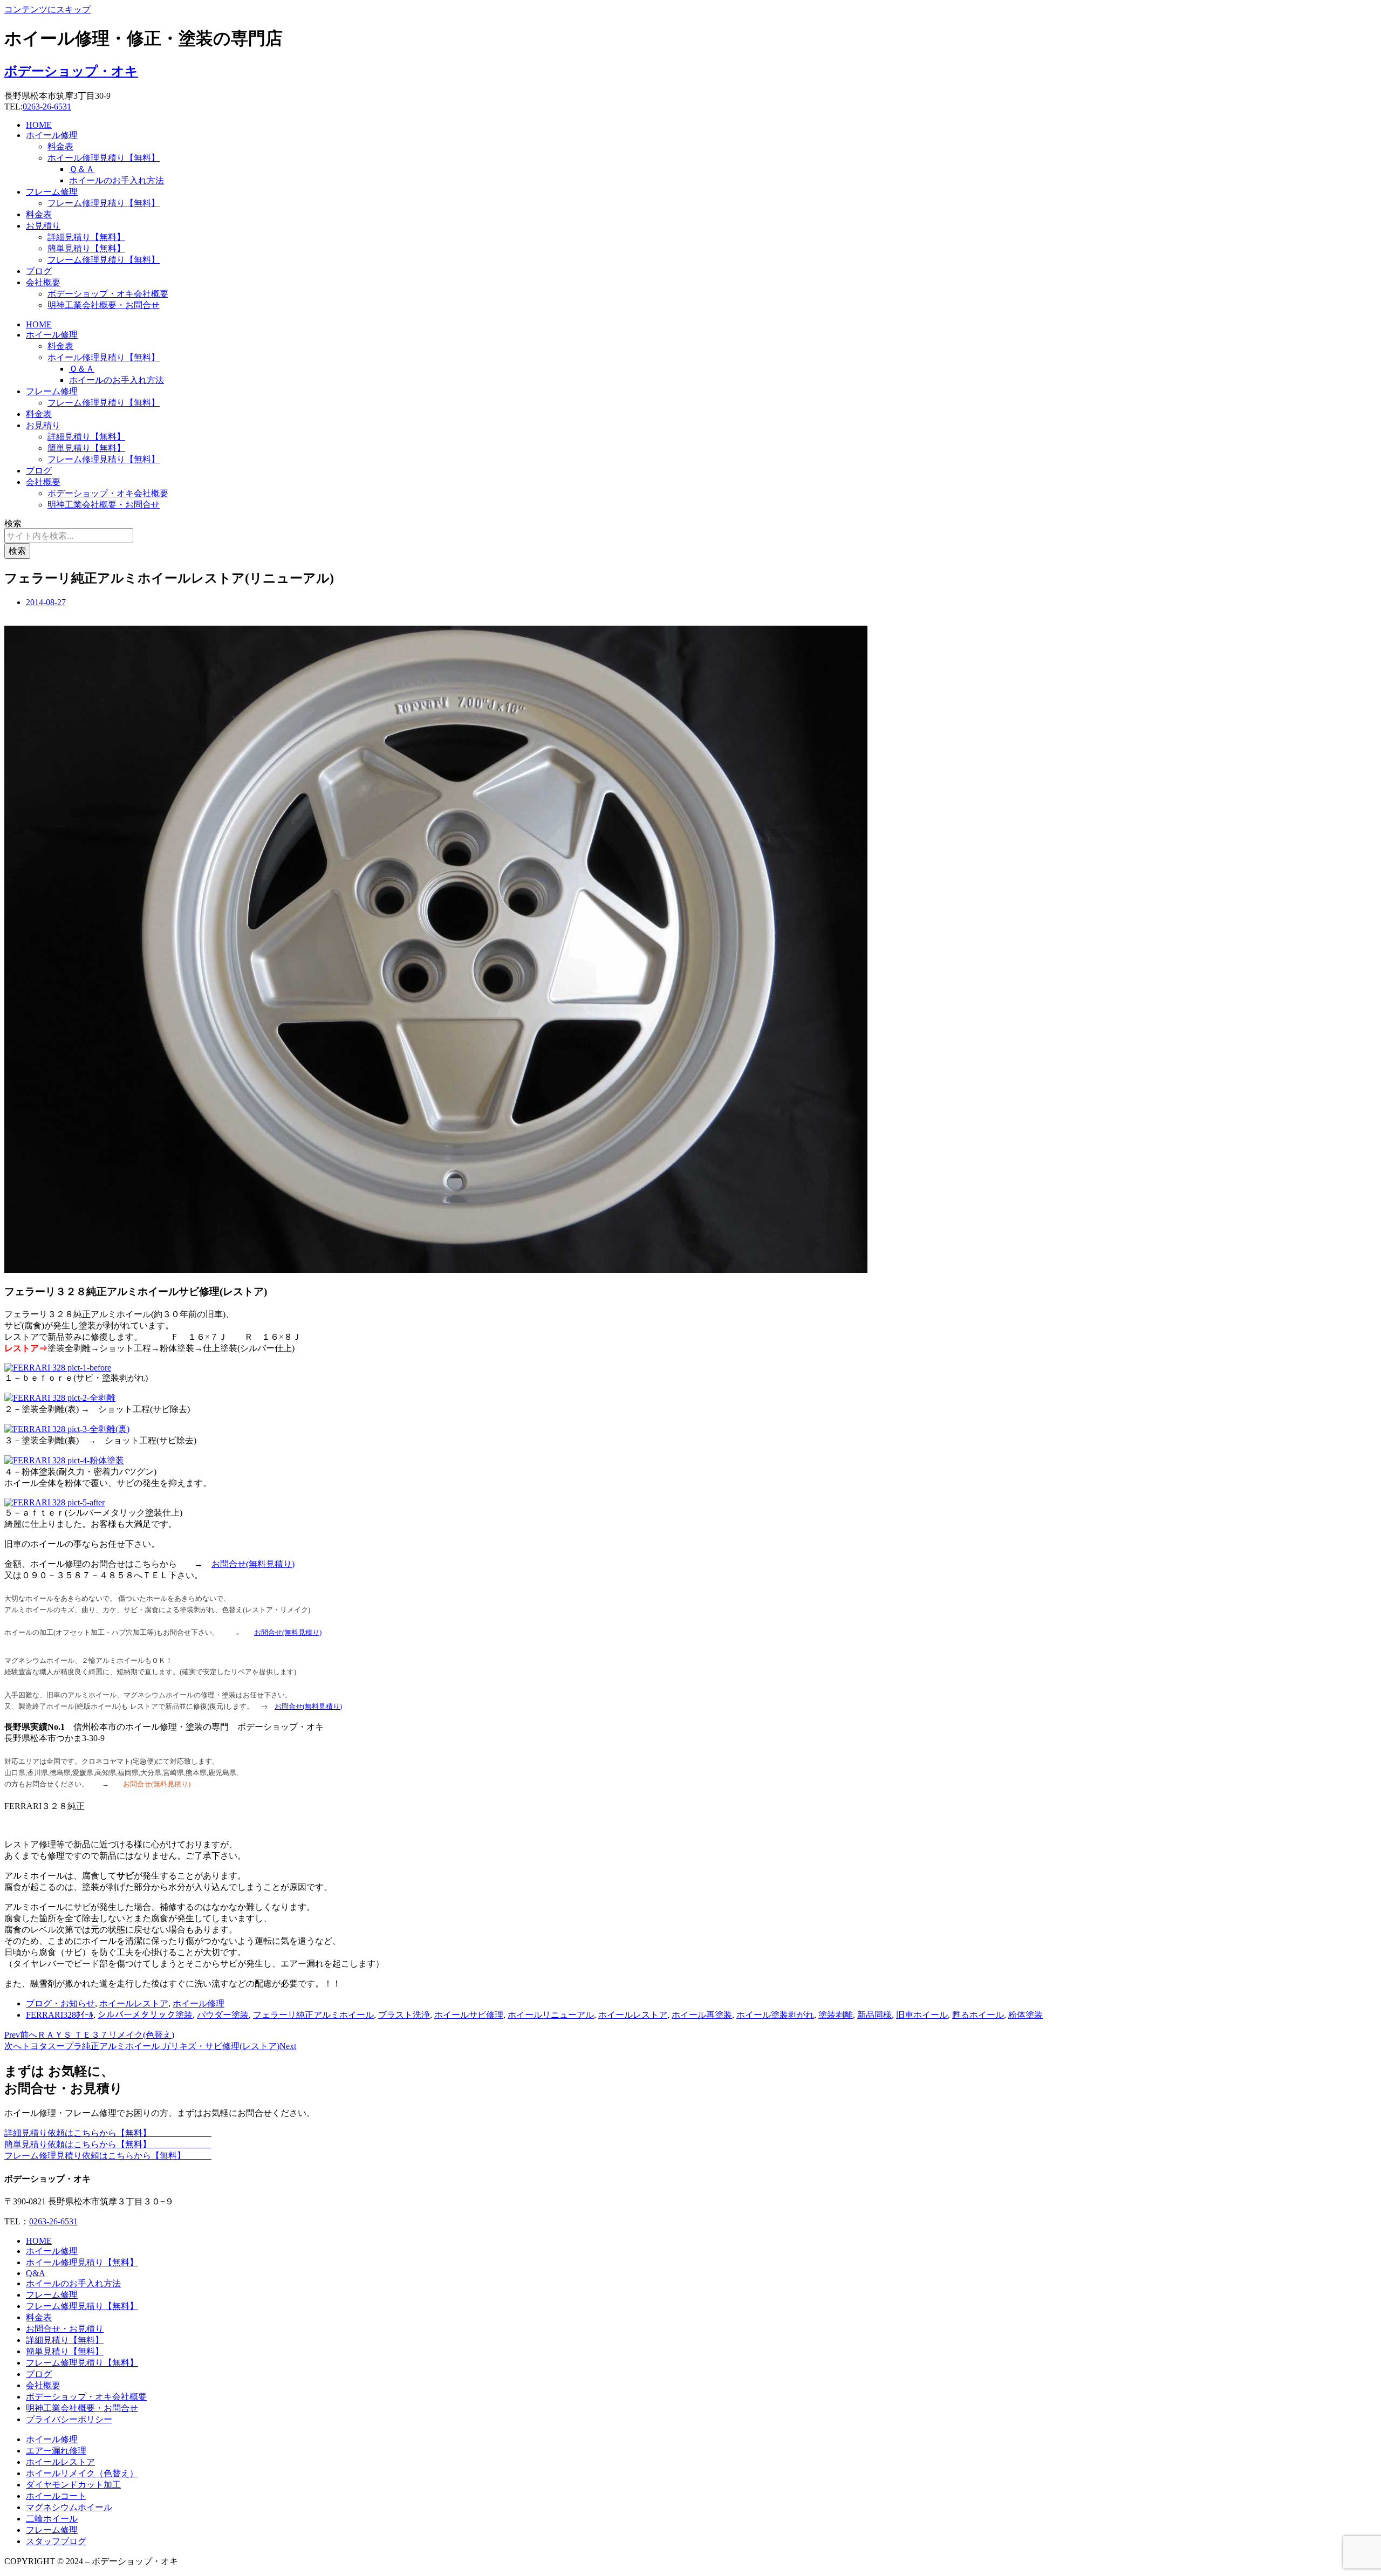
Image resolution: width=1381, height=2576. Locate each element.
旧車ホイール (922, 2015)
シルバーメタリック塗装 (145, 2015)
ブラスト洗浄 (404, 2015)
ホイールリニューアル (551, 2015)
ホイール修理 (52, 135)
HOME (39, 125)
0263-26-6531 (47, 107)
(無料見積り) (270, 1564)
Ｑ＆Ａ (82, 169)
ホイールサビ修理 (469, 2015)
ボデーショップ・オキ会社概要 (108, 294)
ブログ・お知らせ (60, 2003)
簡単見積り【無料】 (86, 248)
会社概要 (43, 282)
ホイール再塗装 (702, 2015)
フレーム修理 (52, 192)
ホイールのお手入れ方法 (117, 180)
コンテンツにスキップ (47, 9)
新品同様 (874, 2015)
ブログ (39, 271)
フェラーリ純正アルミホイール (313, 2015)
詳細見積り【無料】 (86, 237)
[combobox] (69, 536)
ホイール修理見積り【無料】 (104, 158)
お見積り (43, 226)
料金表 (60, 146)
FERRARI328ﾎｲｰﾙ (60, 2015)
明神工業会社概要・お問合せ (104, 305)
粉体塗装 (1026, 2015)
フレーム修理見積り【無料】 (104, 203)
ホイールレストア (134, 2003)
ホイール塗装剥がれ (775, 2015)
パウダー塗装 (223, 2015)
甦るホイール (978, 2015)
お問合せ (229, 1564)
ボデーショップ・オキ (71, 71)
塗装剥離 (836, 2015)
